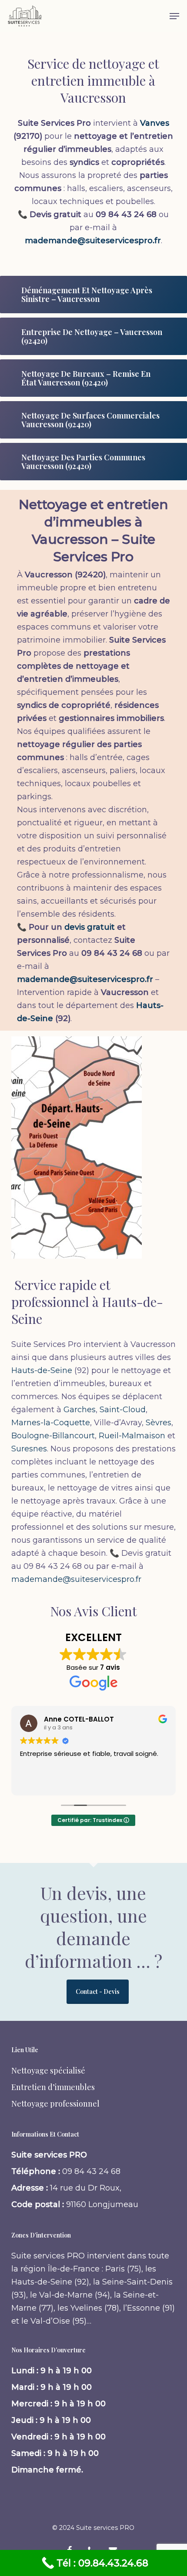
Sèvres (159, 1423)
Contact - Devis (98, 1991)
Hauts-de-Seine (42, 1370)
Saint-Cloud (123, 1410)
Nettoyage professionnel (55, 2104)
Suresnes (29, 1449)
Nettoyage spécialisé (48, 2070)
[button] (174, 16)
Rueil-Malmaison (132, 1436)
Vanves (155, 123)
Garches (80, 1410)
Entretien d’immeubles (53, 2087)
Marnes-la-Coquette (51, 1423)
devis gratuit (90, 927)
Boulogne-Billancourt (53, 1436)
